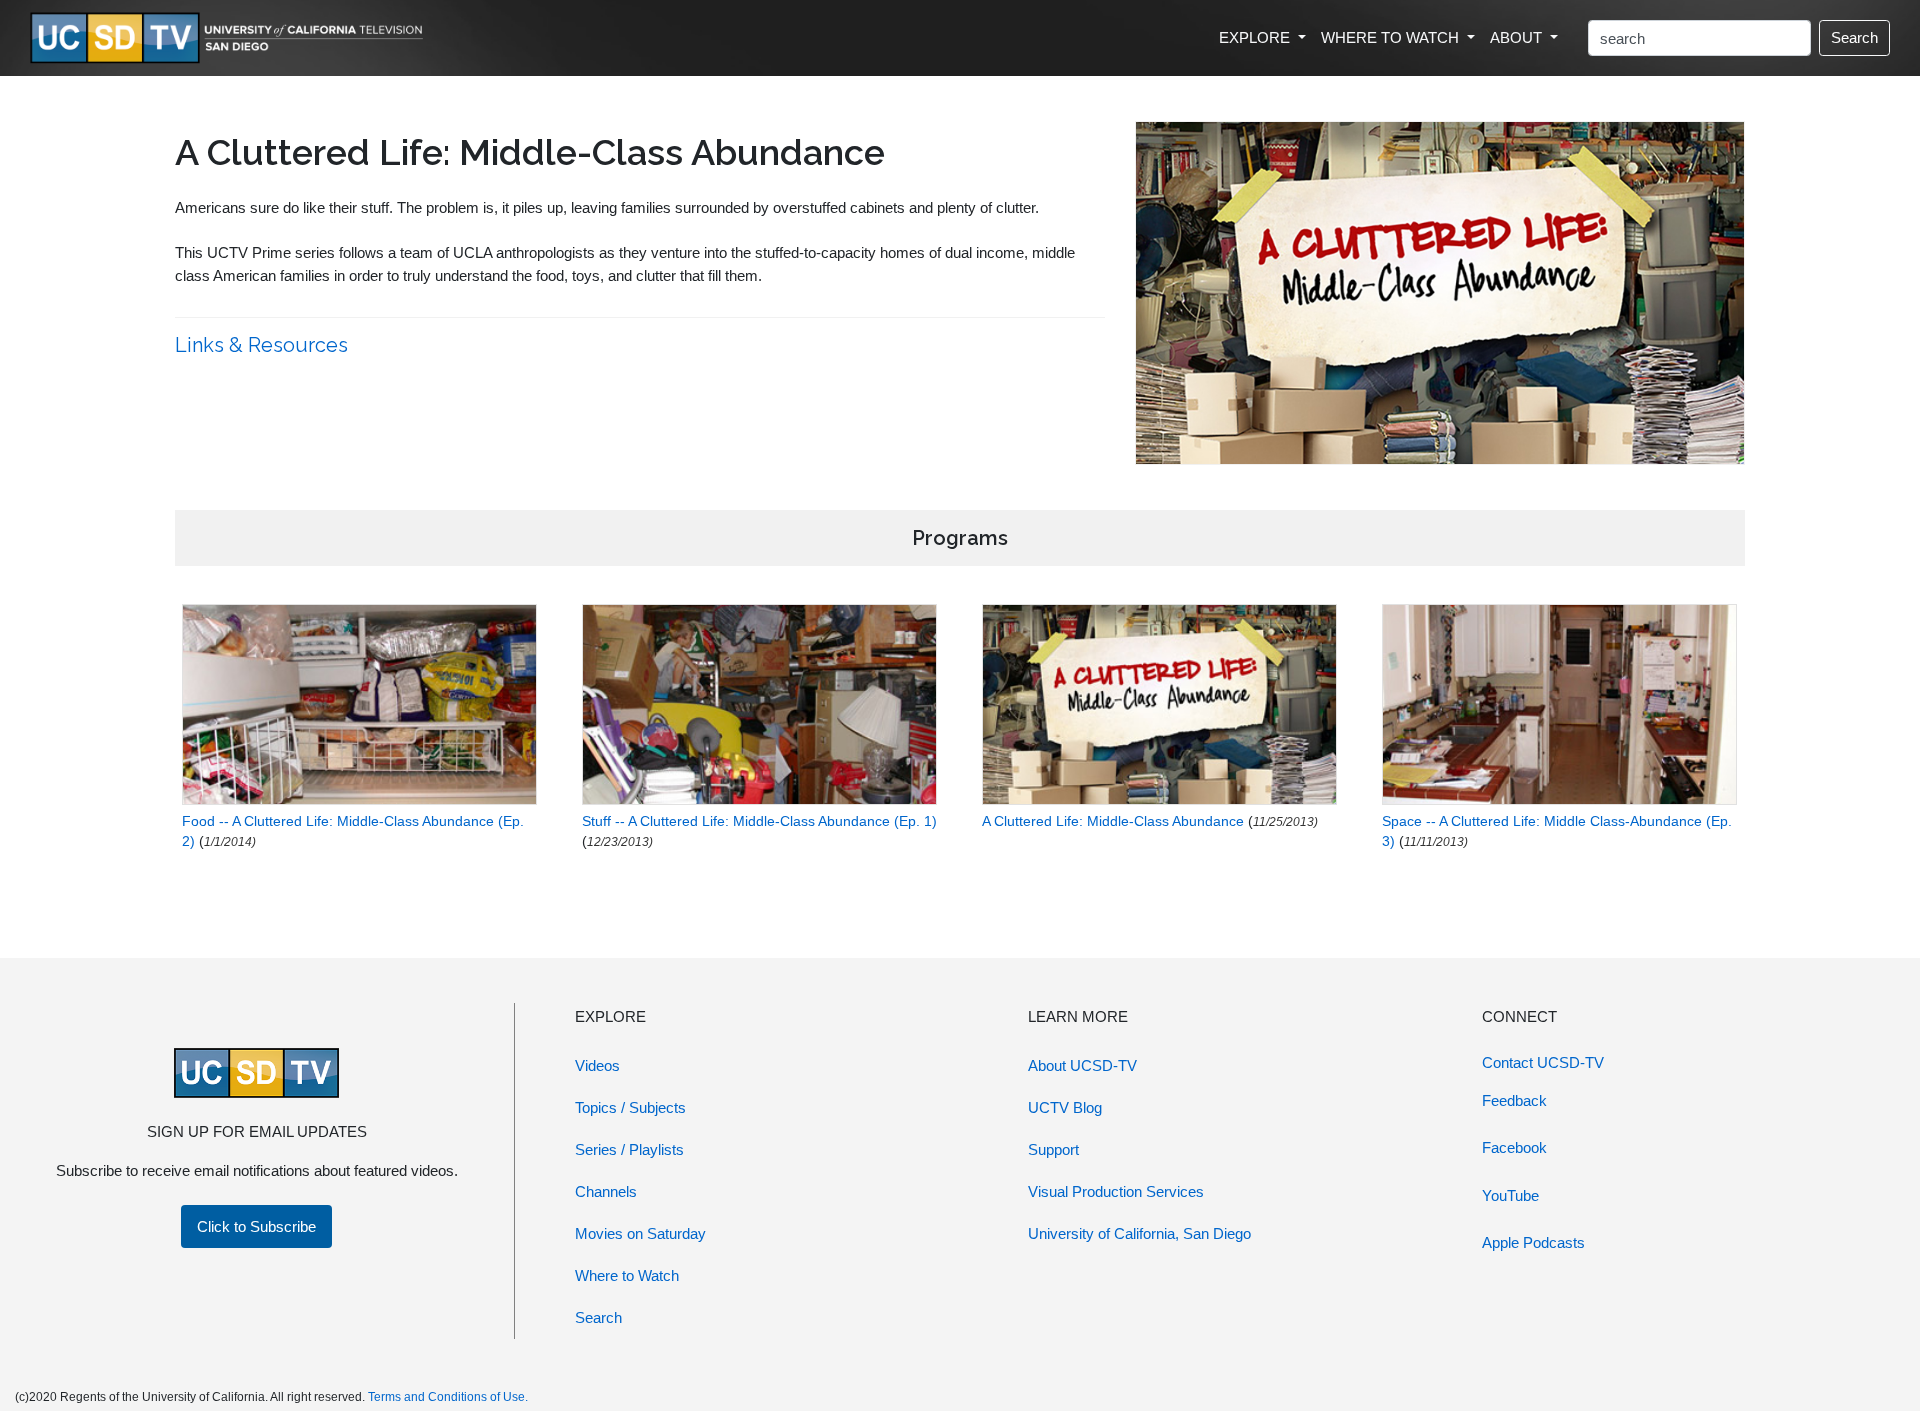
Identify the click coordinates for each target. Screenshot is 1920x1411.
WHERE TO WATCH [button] (1392, 37)
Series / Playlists (629, 1149)
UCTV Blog (1065, 1107)
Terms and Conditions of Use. (448, 1397)
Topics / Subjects (630, 1107)
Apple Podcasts (1533, 1242)
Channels (606, 1191)
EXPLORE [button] (1256, 37)
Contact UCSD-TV (1543, 1062)
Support (1053, 1149)
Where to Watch (627, 1275)
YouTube (1510, 1195)
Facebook (1514, 1147)
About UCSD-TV (1082, 1065)
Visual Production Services (1116, 1191)
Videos (597, 1065)
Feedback (1514, 1100)
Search (1854, 37)
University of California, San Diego (1139, 1233)
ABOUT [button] (1518, 37)
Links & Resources (264, 345)
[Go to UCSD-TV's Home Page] (230, 38)
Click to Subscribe (256, 1226)
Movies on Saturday (640, 1233)
